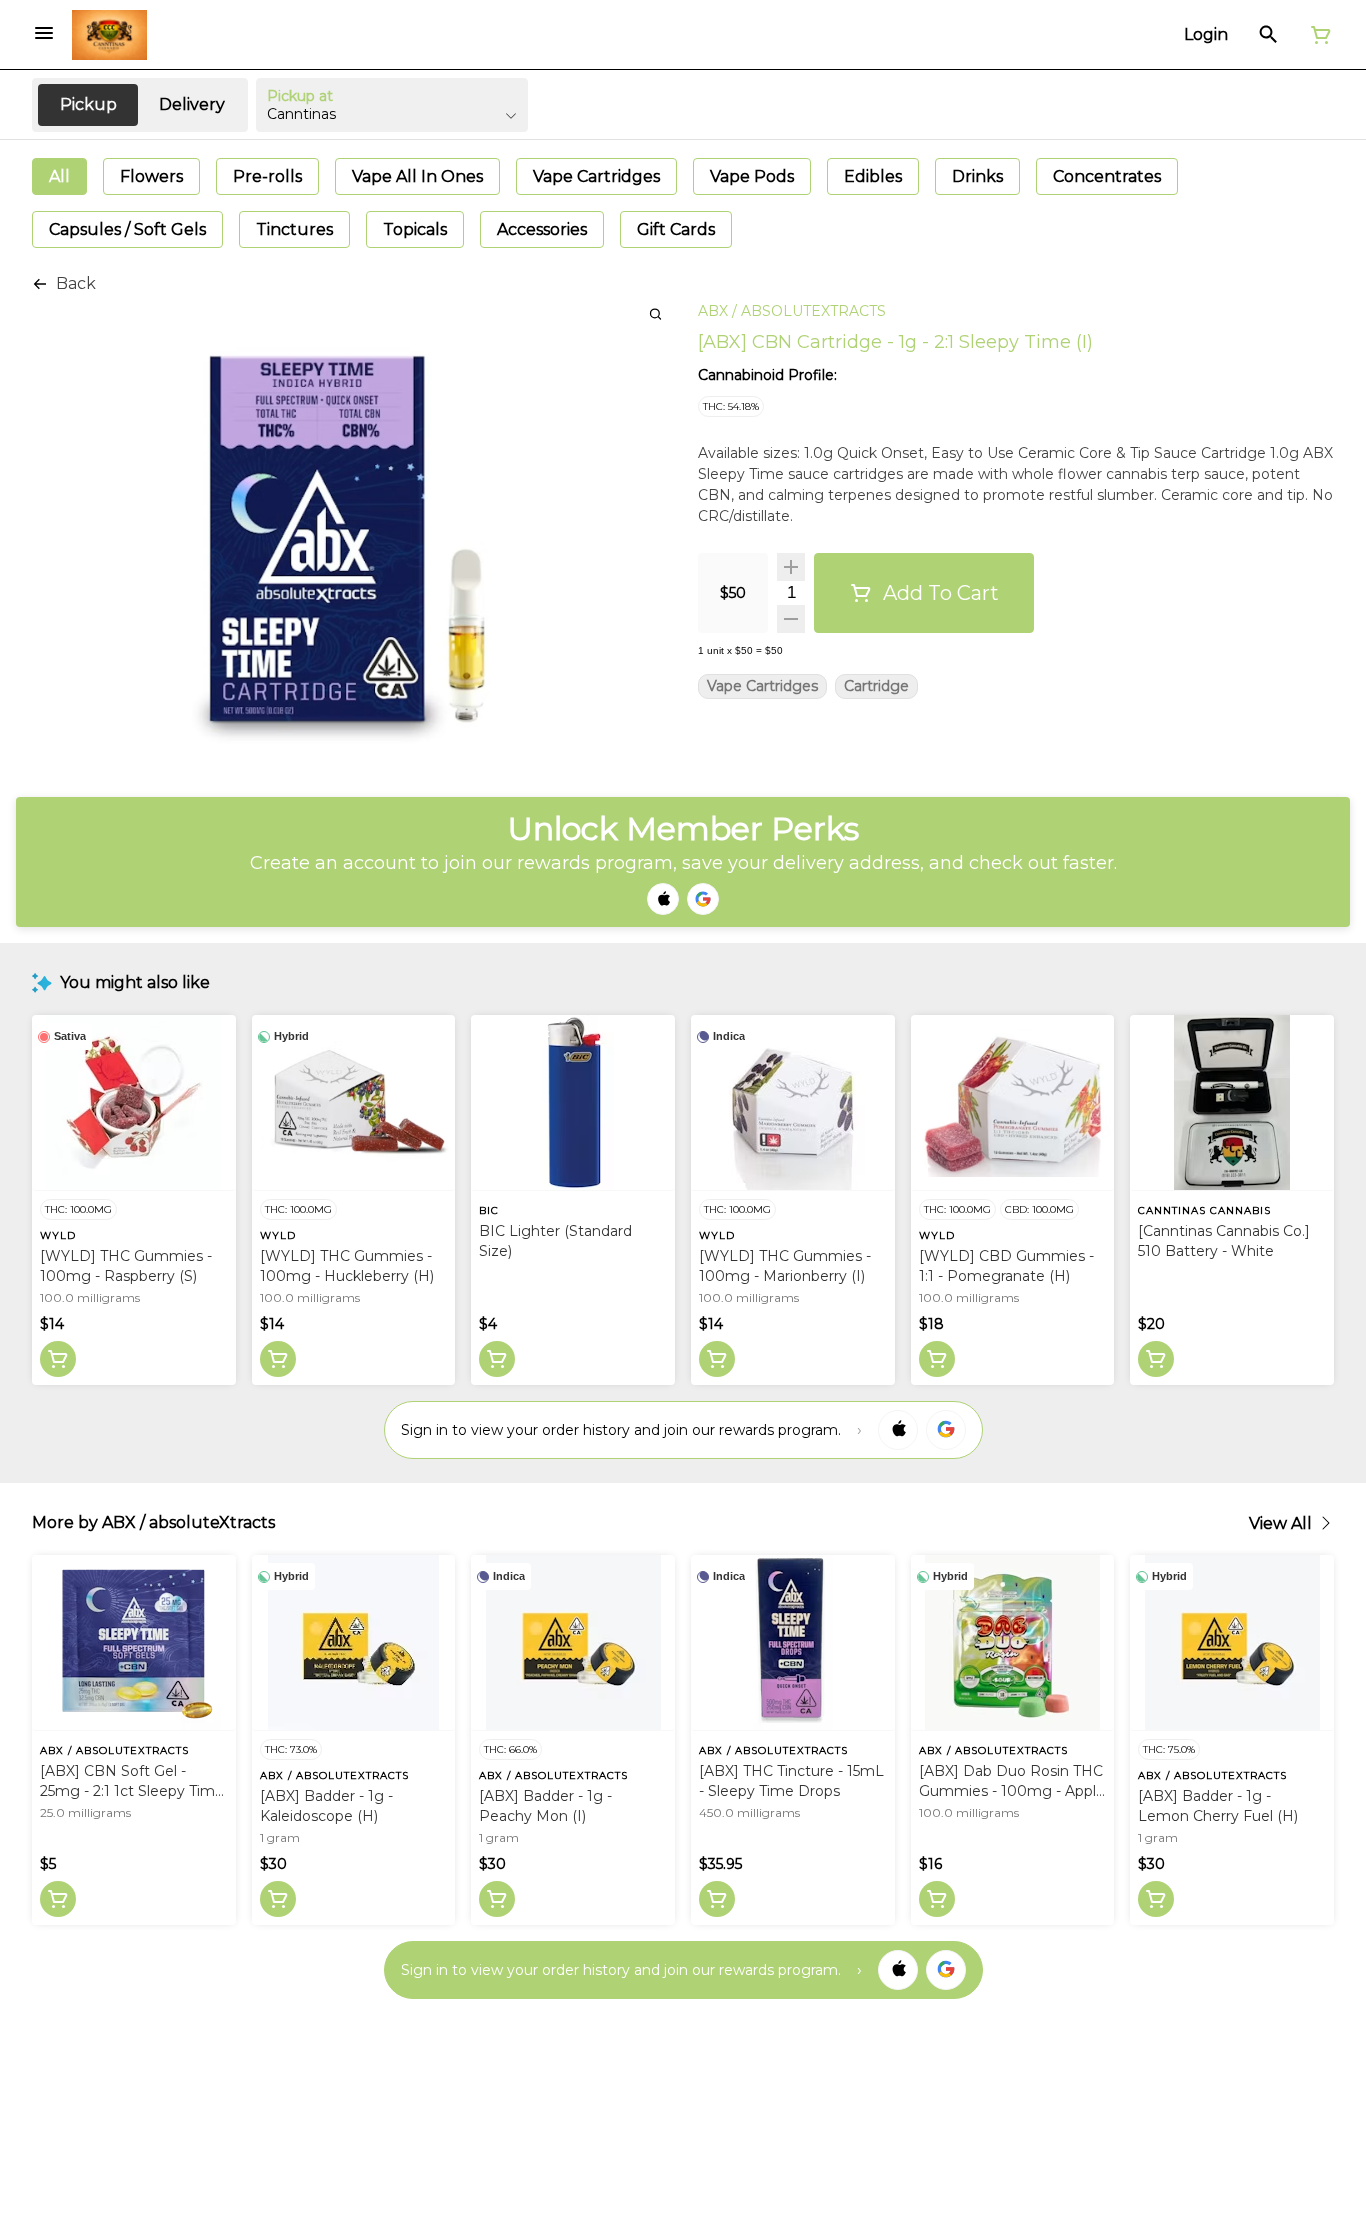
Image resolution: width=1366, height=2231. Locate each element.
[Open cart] (1317, 35)
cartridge (876, 686)
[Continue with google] (703, 899)
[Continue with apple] (663, 899)
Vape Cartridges (762, 686)
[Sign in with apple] (898, 1430)
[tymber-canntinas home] (109, 35)
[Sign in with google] (946, 1430)
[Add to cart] (58, 1359)
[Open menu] (44, 33)
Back (76, 283)
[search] (655, 313)
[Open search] (1268, 35)
